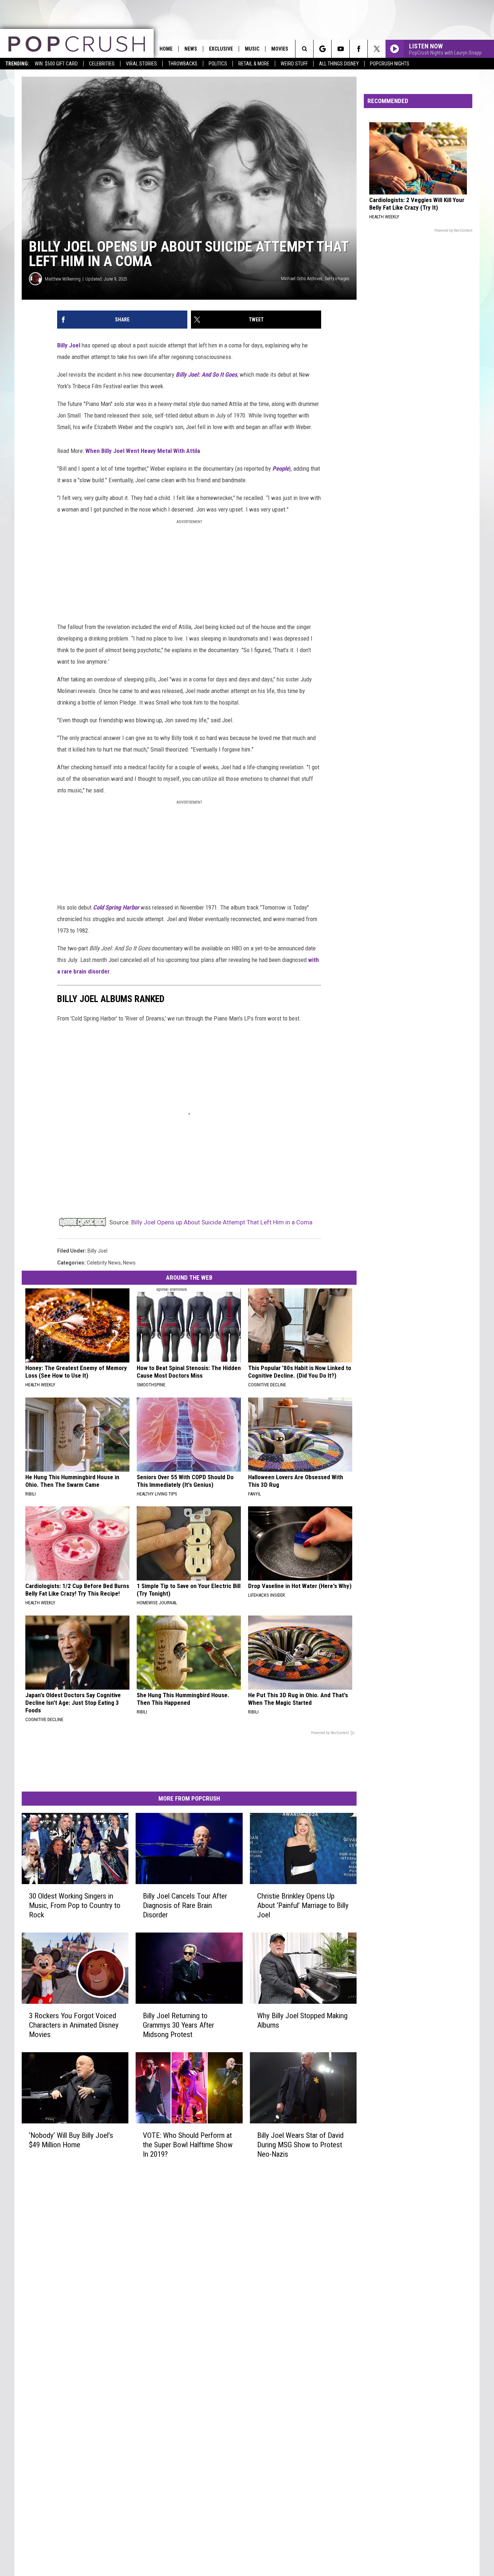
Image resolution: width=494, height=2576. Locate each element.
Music (252, 49)
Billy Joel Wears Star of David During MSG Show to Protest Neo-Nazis (300, 2145)
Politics (218, 64)
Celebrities (102, 64)
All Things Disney (339, 64)
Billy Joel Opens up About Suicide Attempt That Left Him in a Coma (222, 1222)
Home (166, 49)
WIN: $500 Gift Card (56, 64)
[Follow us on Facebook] (359, 49)
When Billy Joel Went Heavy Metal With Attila (143, 451)
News (191, 49)
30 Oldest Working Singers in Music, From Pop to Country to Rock (75, 1905)
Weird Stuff (294, 64)
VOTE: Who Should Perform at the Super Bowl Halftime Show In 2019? (188, 2145)
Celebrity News (104, 1263)
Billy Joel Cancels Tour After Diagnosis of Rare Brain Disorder (185, 1905)
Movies (280, 49)
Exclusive (221, 49)
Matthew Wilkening (63, 279)
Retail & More (254, 64)
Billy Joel (69, 345)
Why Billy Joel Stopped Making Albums (302, 2020)
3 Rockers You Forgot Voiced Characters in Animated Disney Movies (74, 2025)
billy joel (97, 1251)
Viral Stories (141, 64)
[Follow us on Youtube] (340, 49)
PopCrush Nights (390, 64)
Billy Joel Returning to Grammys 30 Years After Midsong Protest (178, 2025)
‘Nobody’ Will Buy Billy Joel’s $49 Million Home (71, 2140)
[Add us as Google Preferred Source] (322, 49)
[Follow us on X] (377, 49)
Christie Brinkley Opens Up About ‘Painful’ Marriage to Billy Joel (303, 1905)
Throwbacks (183, 64)
